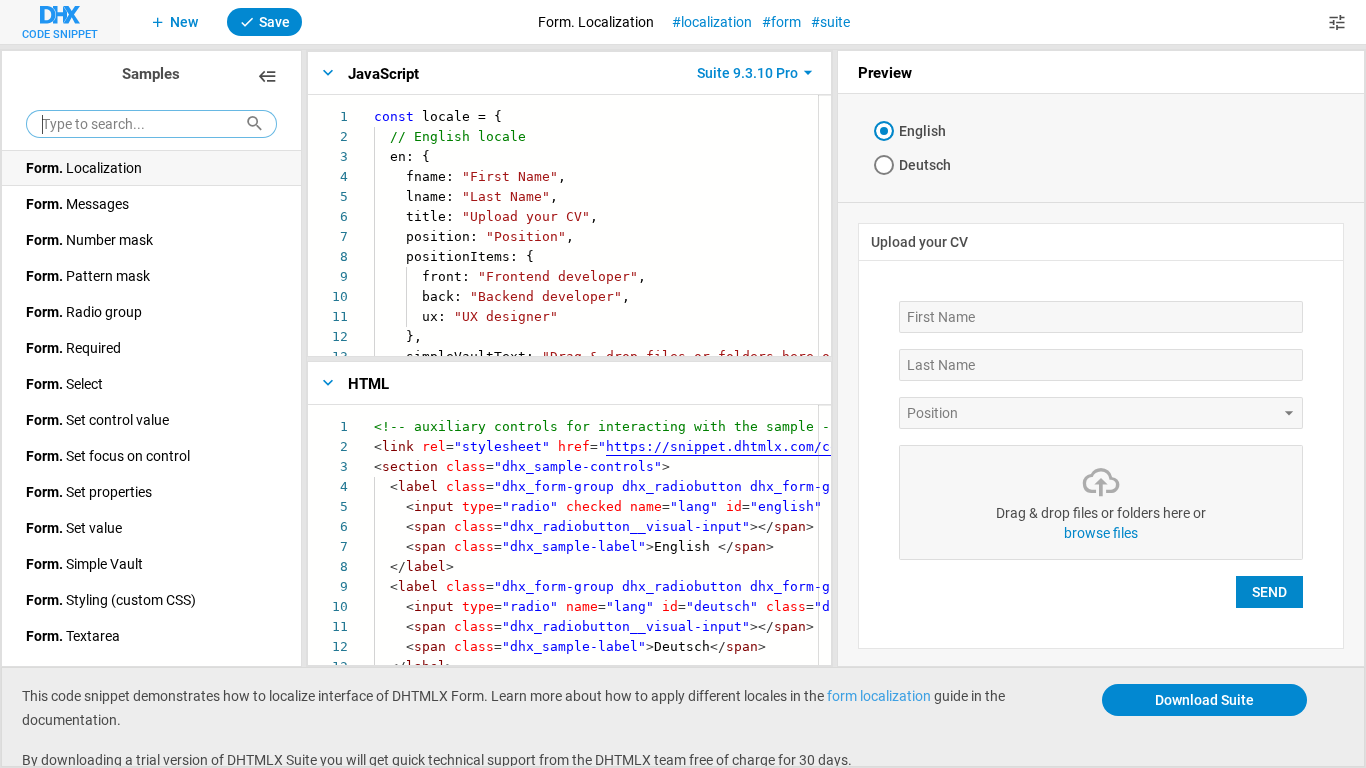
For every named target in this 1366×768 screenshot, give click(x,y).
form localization (879, 695)
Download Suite (1204, 699)
